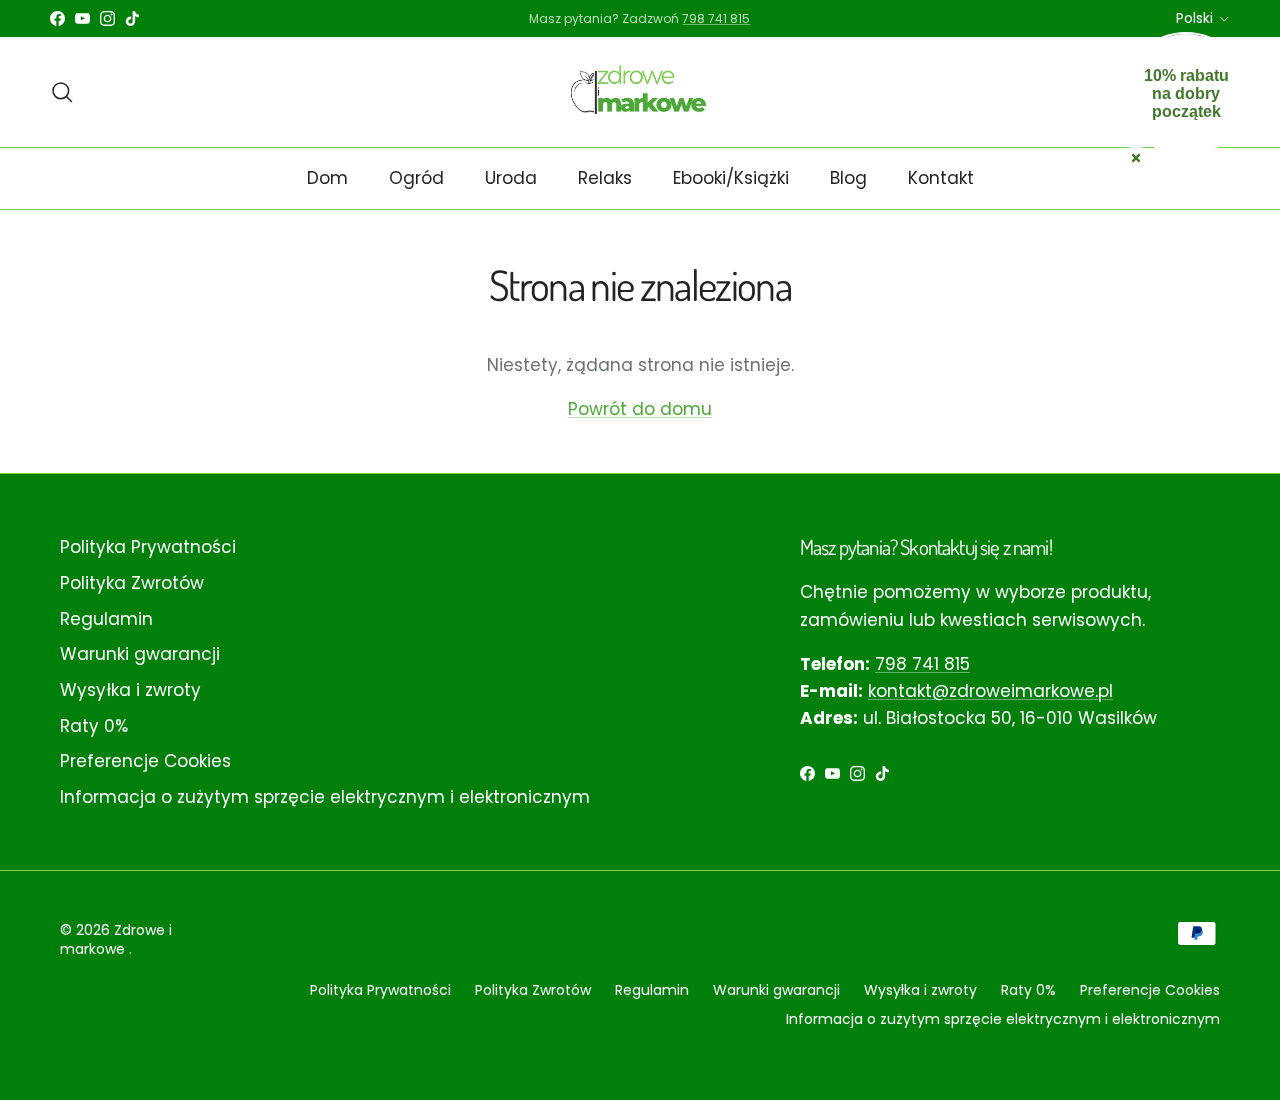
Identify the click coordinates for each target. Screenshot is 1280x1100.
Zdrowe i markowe (116, 940)
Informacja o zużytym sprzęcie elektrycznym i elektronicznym (325, 797)
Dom (327, 178)
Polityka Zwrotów (132, 583)
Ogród (416, 178)
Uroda (511, 178)
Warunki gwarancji (140, 654)
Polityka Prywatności (148, 547)
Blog (848, 178)
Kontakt (941, 178)
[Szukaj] (62, 92)
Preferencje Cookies (145, 761)
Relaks (605, 178)
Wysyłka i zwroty (130, 690)
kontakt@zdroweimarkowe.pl (990, 691)
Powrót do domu (640, 409)
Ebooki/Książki (731, 178)
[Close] (1136, 156)
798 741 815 (922, 664)
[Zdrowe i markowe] (640, 91)
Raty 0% (94, 726)
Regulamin (106, 619)
